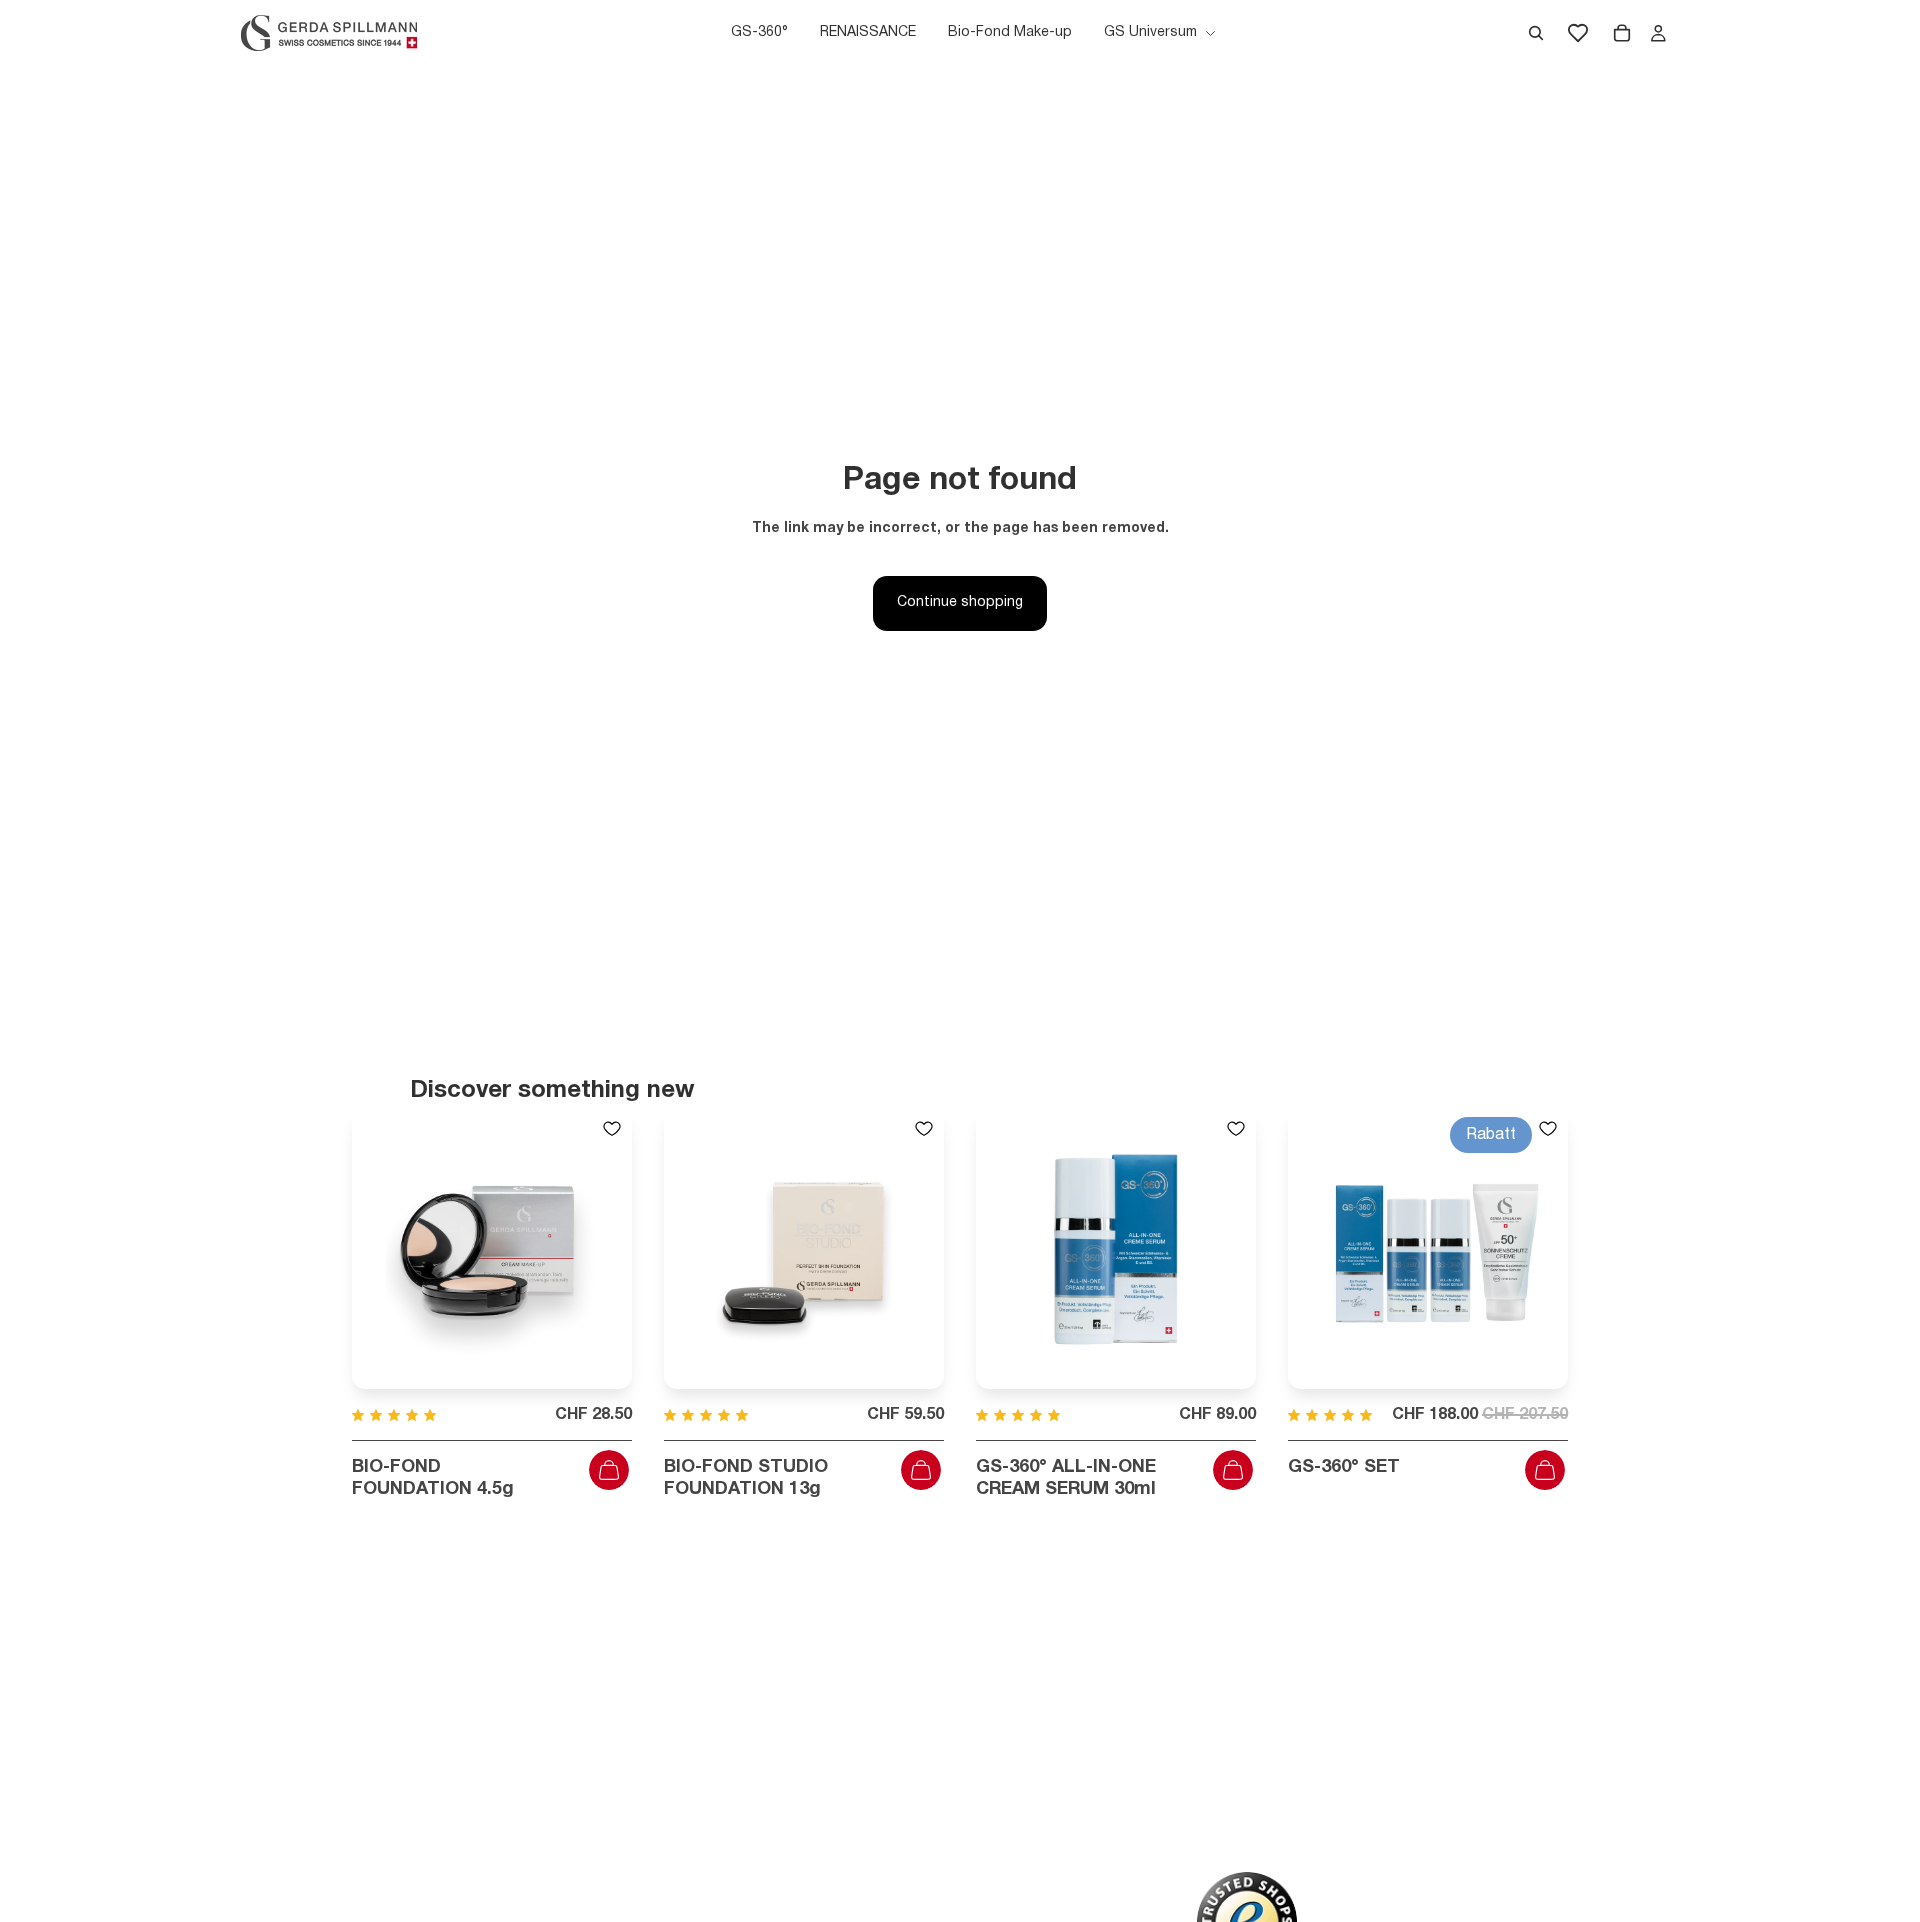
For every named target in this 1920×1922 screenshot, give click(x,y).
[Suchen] (1536, 33)
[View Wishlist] (1578, 33)
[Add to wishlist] (612, 1129)
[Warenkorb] (1622, 33)
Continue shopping (960, 602)
